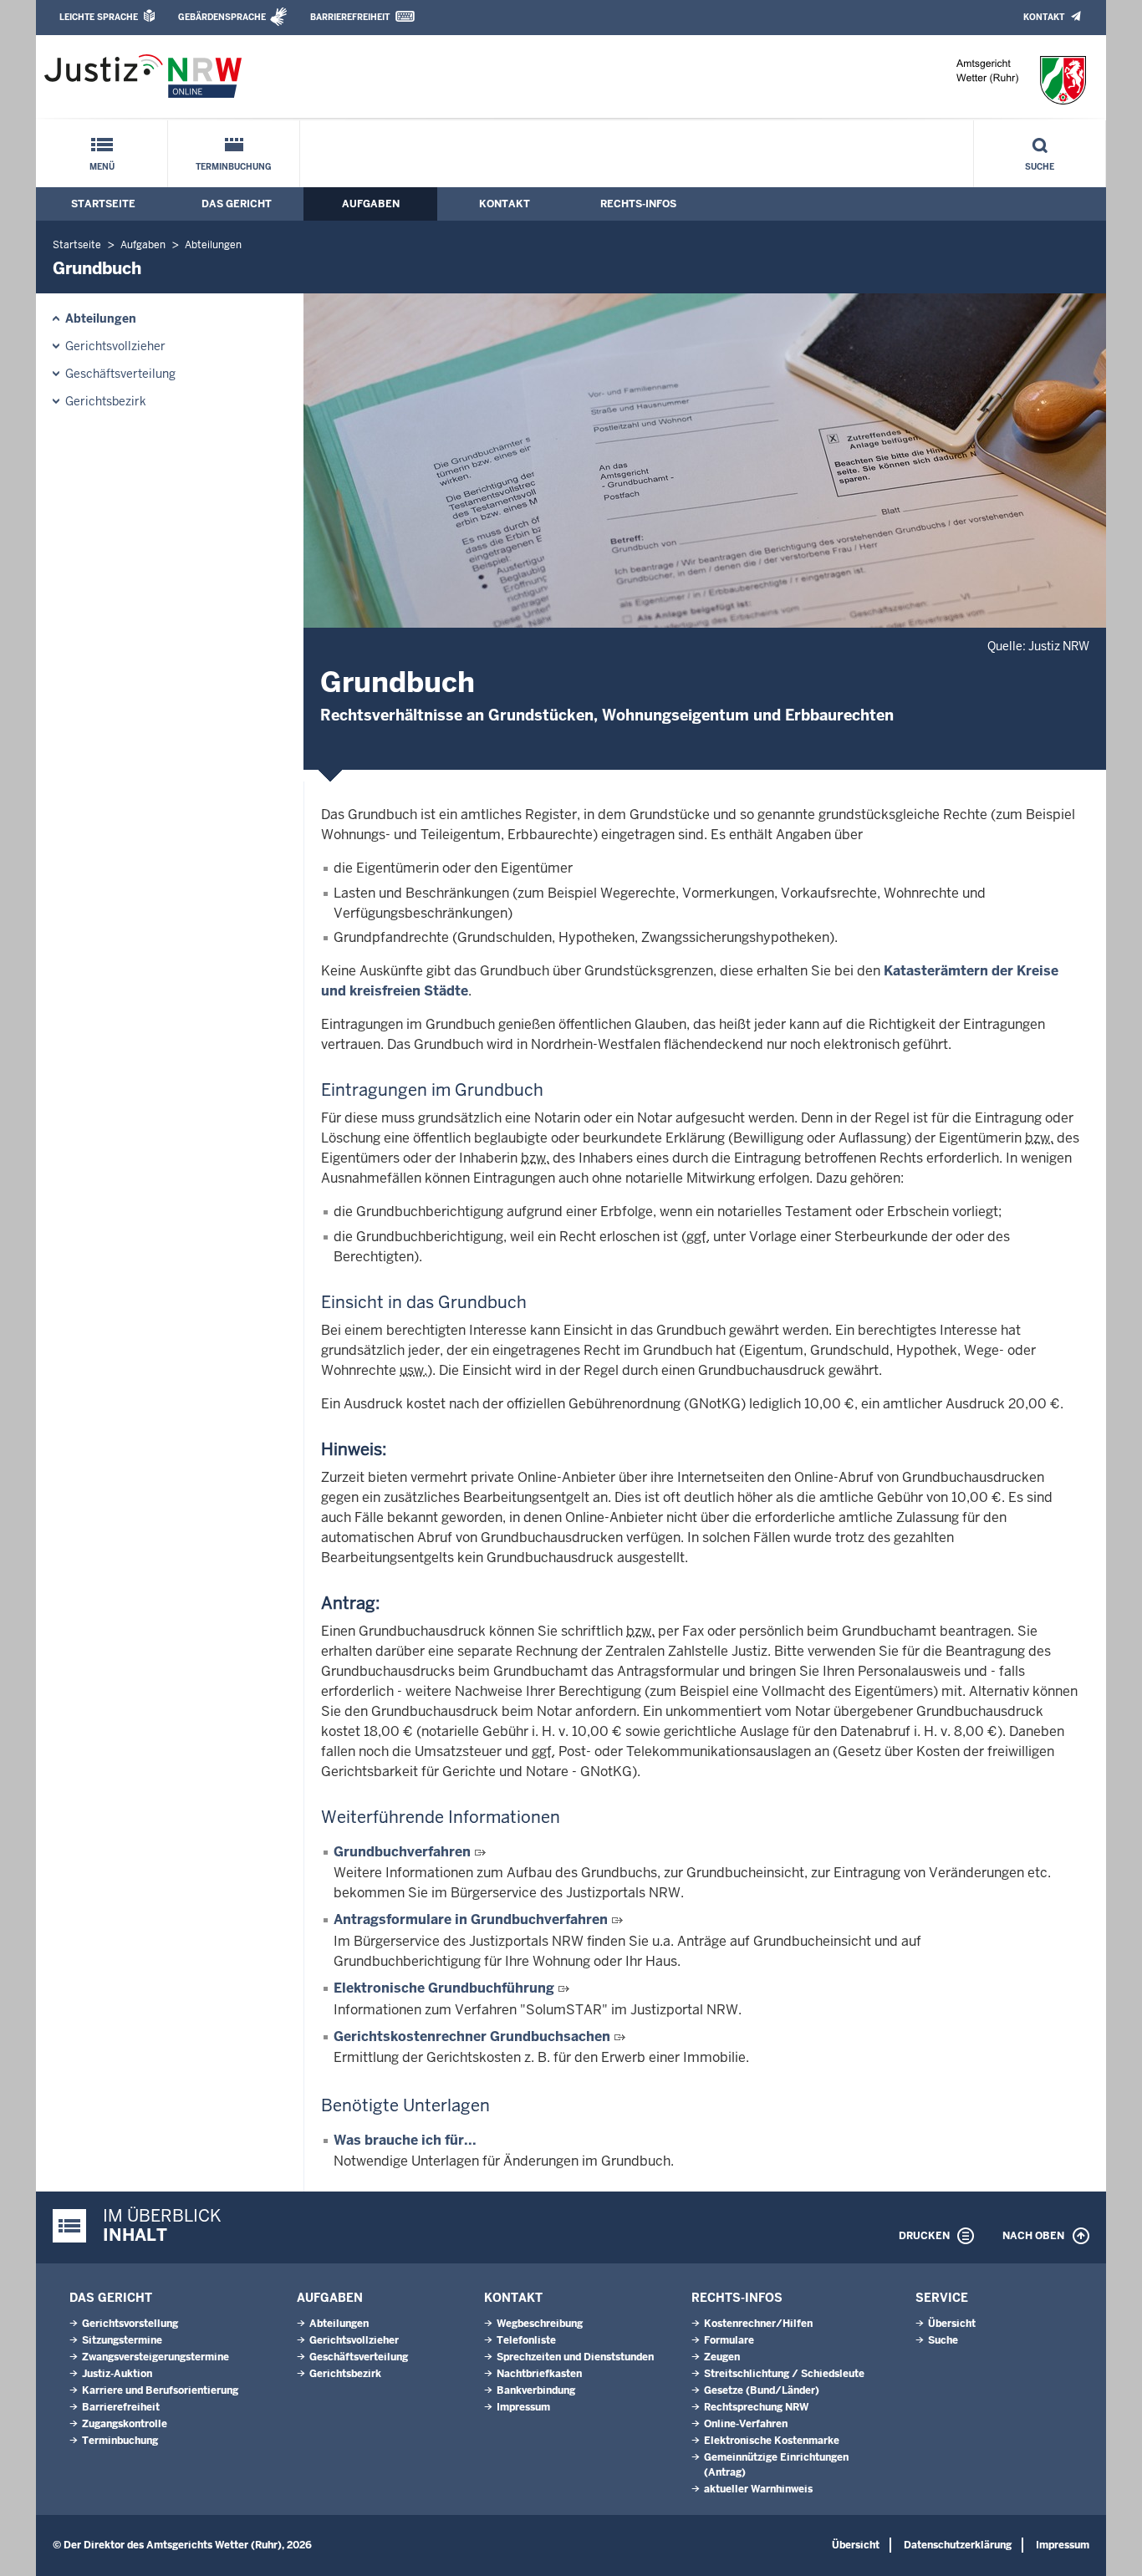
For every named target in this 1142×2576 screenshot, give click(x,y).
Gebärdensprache (222, 17)
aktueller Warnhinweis (758, 2489)
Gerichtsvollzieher (115, 346)
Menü (102, 167)
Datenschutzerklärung (958, 2545)
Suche (1040, 167)
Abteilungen (213, 245)
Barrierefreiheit (350, 17)
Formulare (729, 2340)
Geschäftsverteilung (120, 374)
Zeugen (722, 2357)
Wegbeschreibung (540, 2324)
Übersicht (952, 2324)
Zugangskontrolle (125, 2424)
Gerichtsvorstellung (130, 2324)
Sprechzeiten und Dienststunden (575, 2357)
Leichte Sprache (99, 17)
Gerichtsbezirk (106, 401)
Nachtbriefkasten (539, 2374)
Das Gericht (237, 204)
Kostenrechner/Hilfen (758, 2324)
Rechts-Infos (638, 204)
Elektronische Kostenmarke (772, 2441)
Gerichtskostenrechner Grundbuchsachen (472, 2036)
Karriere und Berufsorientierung (160, 2390)
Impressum (523, 2407)
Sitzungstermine (122, 2340)
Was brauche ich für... (405, 2140)
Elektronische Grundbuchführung (444, 1988)
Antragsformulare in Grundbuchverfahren (471, 1919)
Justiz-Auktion (117, 2374)
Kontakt (1044, 17)
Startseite (103, 204)
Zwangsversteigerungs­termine (155, 2357)
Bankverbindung (536, 2390)
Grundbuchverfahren (402, 1852)
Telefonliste (526, 2340)
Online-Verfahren (746, 2424)
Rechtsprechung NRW (756, 2407)
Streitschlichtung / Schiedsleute (784, 2374)
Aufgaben (371, 204)
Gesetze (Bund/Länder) (762, 2390)
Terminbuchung (234, 167)
